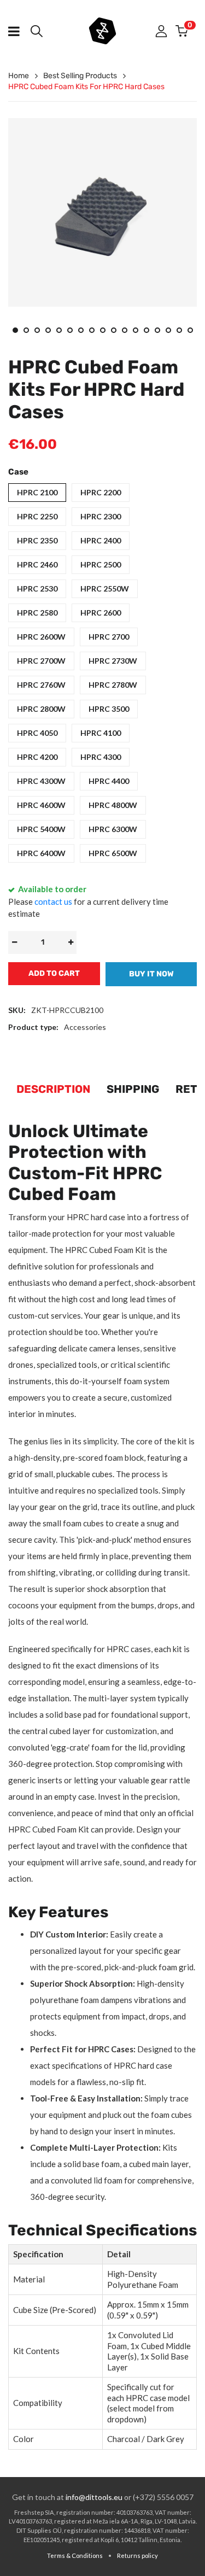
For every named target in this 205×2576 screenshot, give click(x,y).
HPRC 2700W (41, 661)
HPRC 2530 (37, 589)
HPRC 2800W (41, 709)
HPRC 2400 (101, 540)
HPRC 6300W (113, 829)
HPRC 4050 (37, 733)
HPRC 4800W (113, 805)
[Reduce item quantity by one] (14, 942)
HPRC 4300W (41, 781)
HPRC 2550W (105, 589)
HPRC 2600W (41, 637)
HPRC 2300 (101, 516)
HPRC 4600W (41, 805)
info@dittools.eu (94, 2497)
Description (53, 1089)
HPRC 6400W (41, 853)
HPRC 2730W (113, 661)
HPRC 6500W (113, 853)
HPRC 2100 (37, 492)
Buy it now (151, 974)
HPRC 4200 (37, 757)
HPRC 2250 (37, 516)
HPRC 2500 (101, 564)
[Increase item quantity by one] (71, 942)
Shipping (133, 1089)
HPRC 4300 (101, 757)
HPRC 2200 (101, 492)
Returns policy (137, 2555)
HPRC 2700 (109, 637)
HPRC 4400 (109, 781)
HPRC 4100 (101, 733)
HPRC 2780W (113, 685)
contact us (53, 901)
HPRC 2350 (37, 540)
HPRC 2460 (37, 564)
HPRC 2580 (37, 613)
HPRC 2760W (41, 685)
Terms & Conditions (75, 2555)
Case (18, 472)
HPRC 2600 (101, 613)
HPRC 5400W (41, 829)
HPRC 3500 (109, 709)
